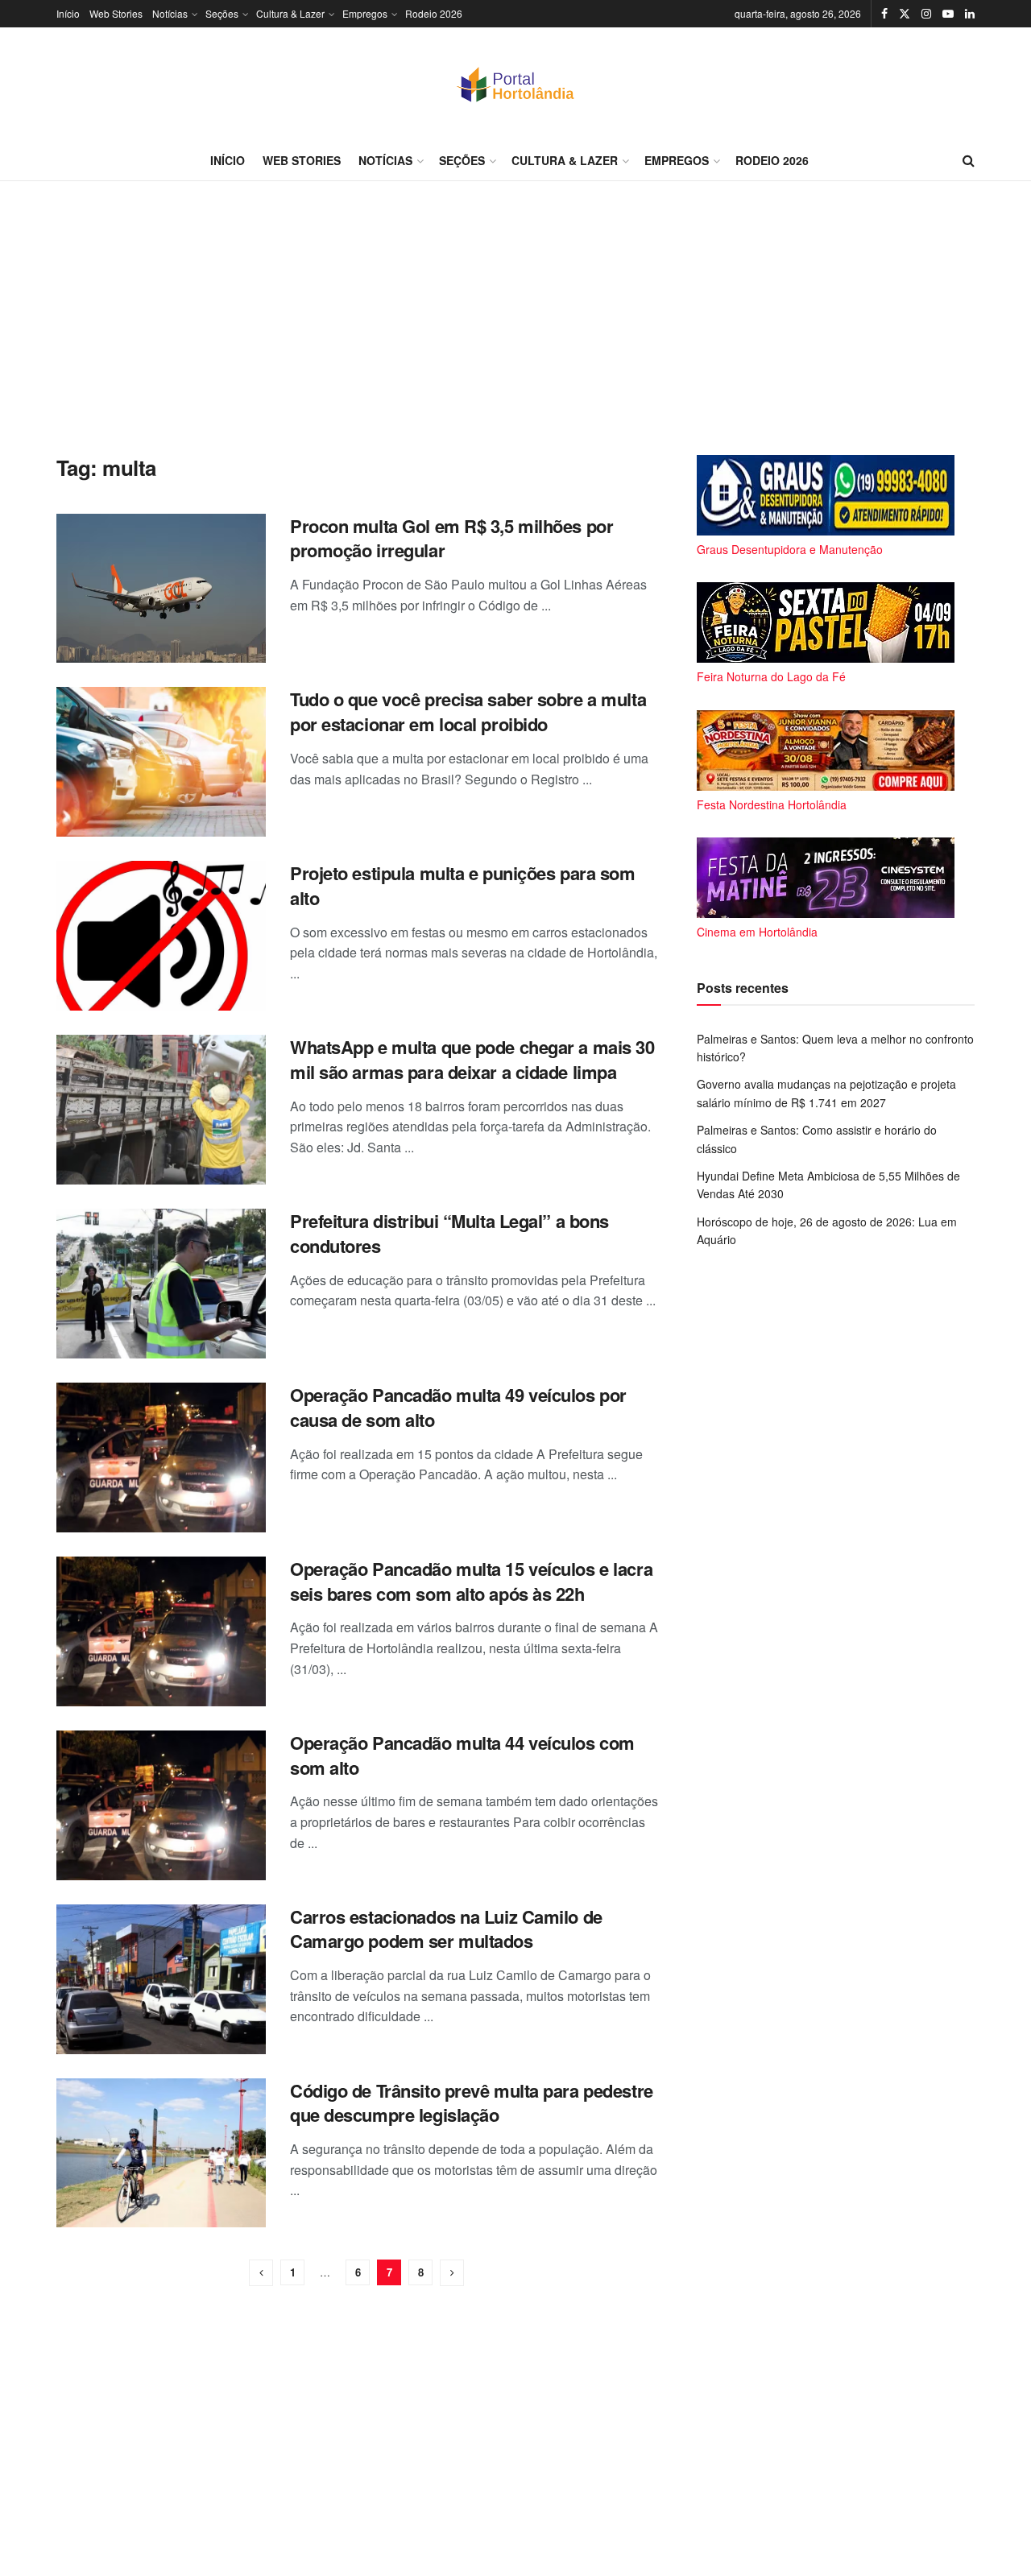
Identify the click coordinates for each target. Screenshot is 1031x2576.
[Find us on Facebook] (884, 14)
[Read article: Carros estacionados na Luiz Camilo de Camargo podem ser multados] (161, 1979)
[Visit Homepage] (515, 84)
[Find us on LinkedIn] (970, 14)
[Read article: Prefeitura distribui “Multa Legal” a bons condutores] (161, 1284)
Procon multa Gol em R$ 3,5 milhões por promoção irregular (451, 538)
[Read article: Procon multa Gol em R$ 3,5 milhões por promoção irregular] (161, 589)
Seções (222, 13)
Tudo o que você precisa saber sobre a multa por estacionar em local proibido (468, 711)
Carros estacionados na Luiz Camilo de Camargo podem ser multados (446, 1929)
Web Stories (116, 13)
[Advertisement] (515, 318)
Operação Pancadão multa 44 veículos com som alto (462, 1755)
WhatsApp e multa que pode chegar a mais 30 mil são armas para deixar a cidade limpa (472, 1059)
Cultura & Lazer (290, 13)
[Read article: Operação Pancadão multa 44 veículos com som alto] (161, 1805)
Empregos (365, 13)
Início (68, 13)
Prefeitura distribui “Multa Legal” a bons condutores (449, 1233)
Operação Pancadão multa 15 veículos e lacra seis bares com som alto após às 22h (471, 1581)
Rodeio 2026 (434, 13)
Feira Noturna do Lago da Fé (771, 676)
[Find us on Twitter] (905, 14)
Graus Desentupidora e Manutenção (790, 549)
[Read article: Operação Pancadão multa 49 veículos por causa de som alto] (161, 1458)
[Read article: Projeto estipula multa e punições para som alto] (161, 936)
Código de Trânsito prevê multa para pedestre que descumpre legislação (472, 2103)
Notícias (170, 13)
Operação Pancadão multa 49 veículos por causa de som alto (458, 1407)
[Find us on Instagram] (926, 14)
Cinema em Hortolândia (757, 932)
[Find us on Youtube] (948, 14)
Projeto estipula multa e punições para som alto (463, 885)
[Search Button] (969, 160)
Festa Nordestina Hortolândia (772, 804)
